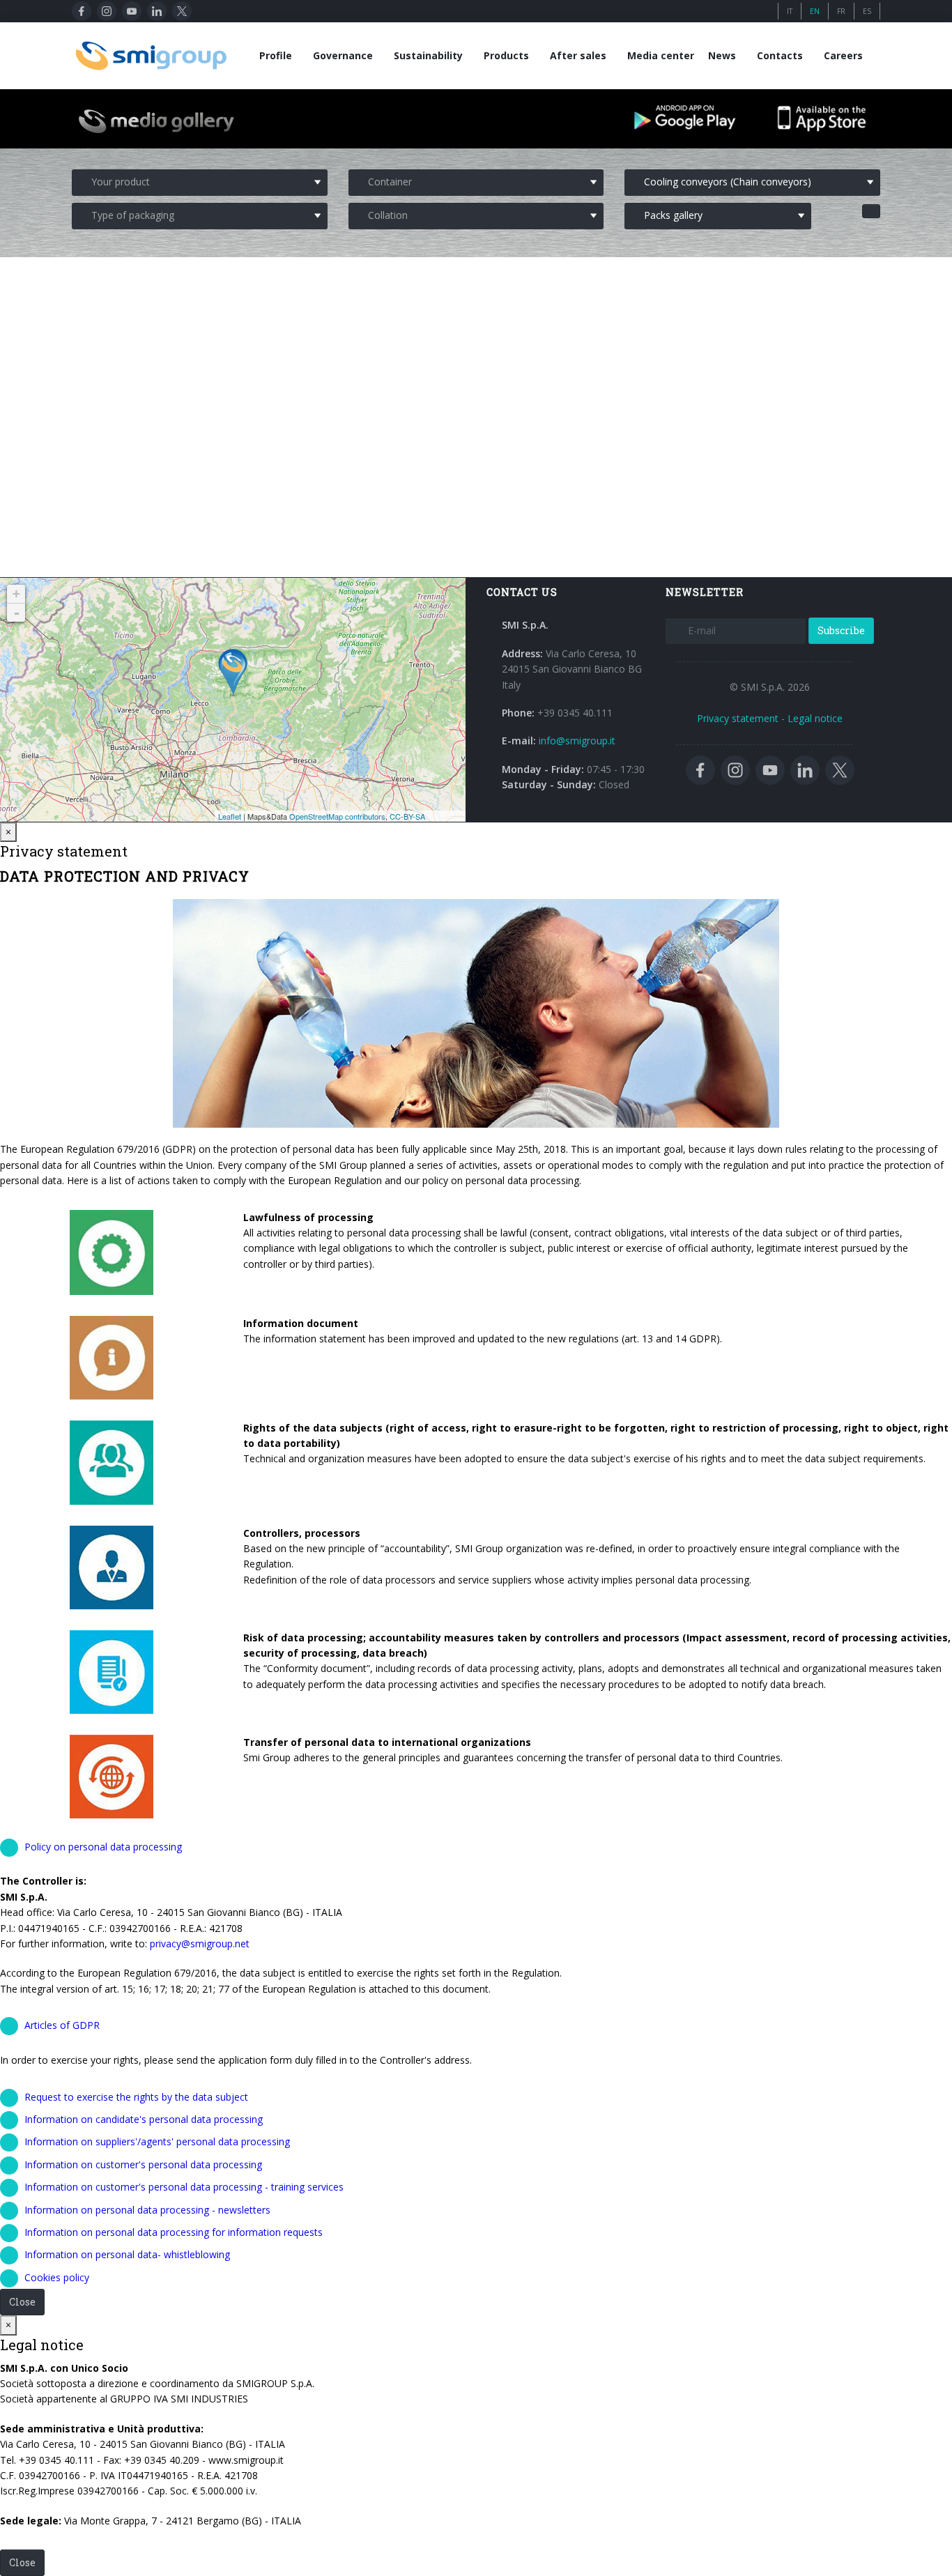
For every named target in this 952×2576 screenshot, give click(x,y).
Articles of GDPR (62, 2025)
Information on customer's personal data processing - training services (184, 2187)
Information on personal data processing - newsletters (147, 2210)
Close (22, 2302)
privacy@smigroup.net (200, 1944)
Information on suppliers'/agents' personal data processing (157, 2141)
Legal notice (815, 718)
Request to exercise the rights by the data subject (136, 2097)
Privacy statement (738, 718)
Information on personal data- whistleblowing (127, 2254)
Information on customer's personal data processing (143, 2164)
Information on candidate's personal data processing (144, 2119)
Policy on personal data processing (103, 1847)
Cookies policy (57, 2277)
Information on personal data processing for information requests (174, 2232)
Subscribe (841, 630)
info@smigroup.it (577, 741)
